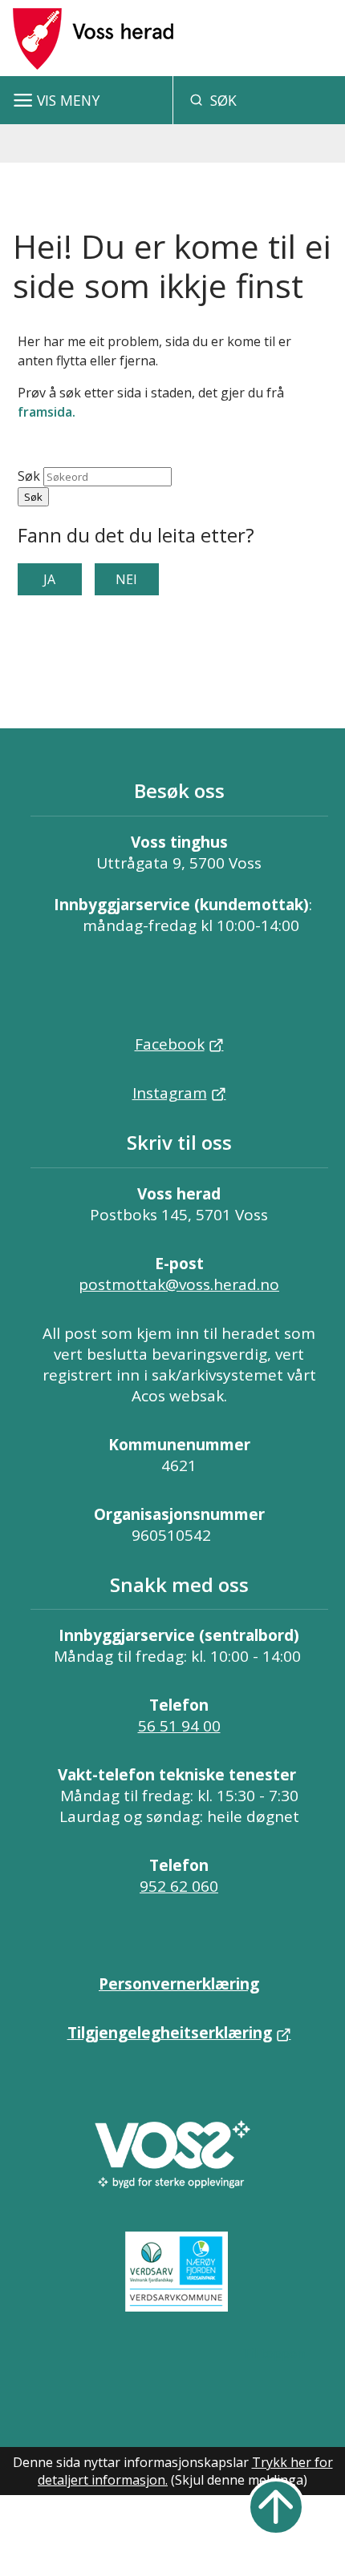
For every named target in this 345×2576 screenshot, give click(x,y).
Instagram (170, 1093)
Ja (49, 579)
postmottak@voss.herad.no (179, 1284)
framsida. (47, 412)
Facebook (170, 1044)
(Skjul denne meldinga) (239, 2480)
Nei (126, 579)
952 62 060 (179, 1886)
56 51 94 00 (179, 1726)
